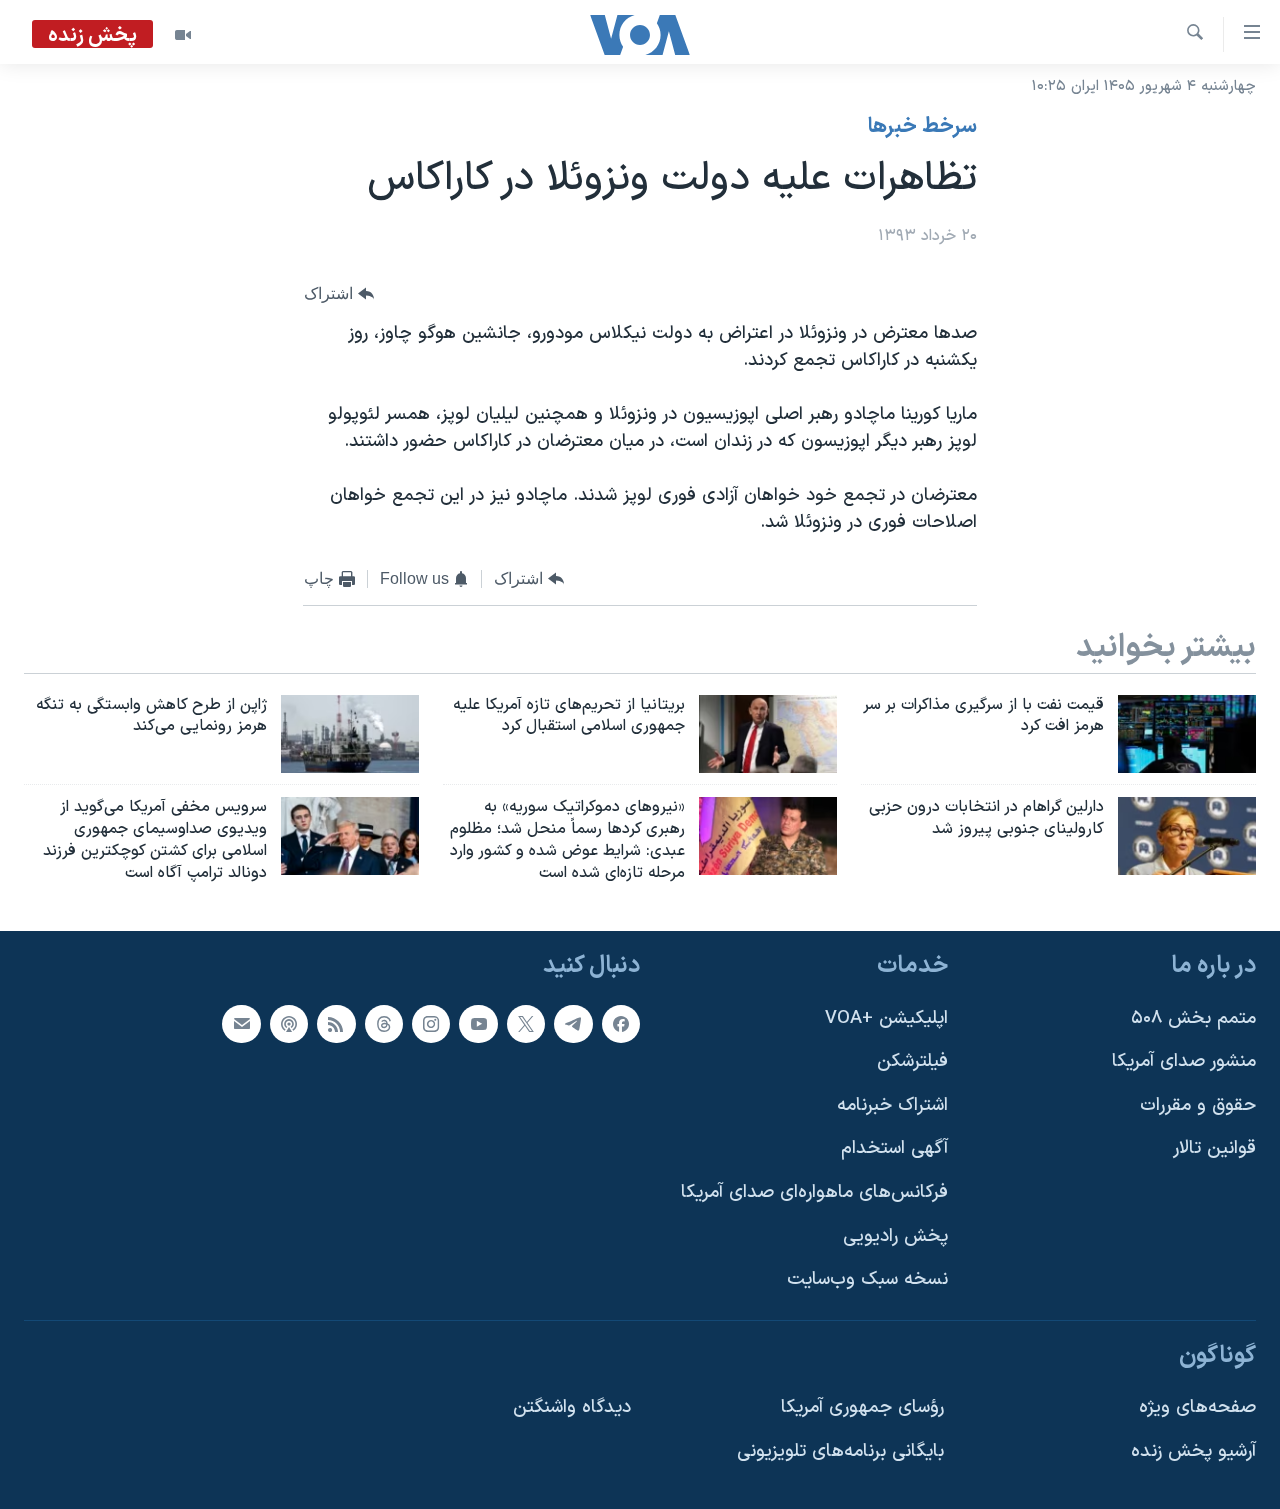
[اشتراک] (241, 1023)
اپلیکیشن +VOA (886, 1017)
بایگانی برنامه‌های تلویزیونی (840, 1451)
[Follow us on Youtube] (478, 1023)
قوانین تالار (1214, 1148)
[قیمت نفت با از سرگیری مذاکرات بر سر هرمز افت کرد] (1187, 734)
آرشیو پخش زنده (1193, 1451)
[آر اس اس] (336, 1023)
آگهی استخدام (894, 1148)
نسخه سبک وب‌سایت (867, 1279)
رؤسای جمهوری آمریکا (862, 1407)
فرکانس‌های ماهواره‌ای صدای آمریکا (814, 1192)
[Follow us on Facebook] (621, 1023)
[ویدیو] (183, 35)
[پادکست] (289, 1023)
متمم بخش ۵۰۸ (1193, 1017)
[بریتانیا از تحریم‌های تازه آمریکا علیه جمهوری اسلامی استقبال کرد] (768, 734)
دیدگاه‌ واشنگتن (572, 1407)
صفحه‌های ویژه (1197, 1407)
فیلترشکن (912, 1061)
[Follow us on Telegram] (573, 1023)
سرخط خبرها (922, 127)
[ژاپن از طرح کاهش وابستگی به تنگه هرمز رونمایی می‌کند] (350, 734)
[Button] (339, 294)
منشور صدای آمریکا (1184, 1061)
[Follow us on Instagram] (431, 1023)
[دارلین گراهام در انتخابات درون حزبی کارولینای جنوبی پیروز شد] (1187, 836)
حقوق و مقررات (1198, 1104)
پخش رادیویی (895, 1235)
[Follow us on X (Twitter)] (526, 1023)
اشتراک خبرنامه (892, 1104)
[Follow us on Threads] (384, 1023)
